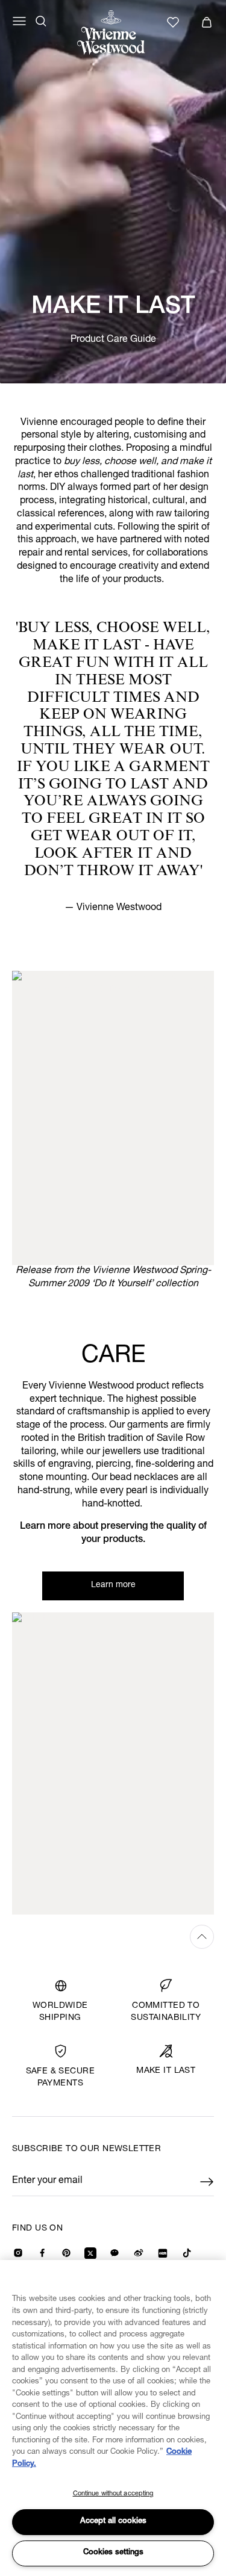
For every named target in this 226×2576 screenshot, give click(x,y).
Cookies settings (113, 2553)
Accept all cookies (113, 2522)
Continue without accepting (113, 2494)
